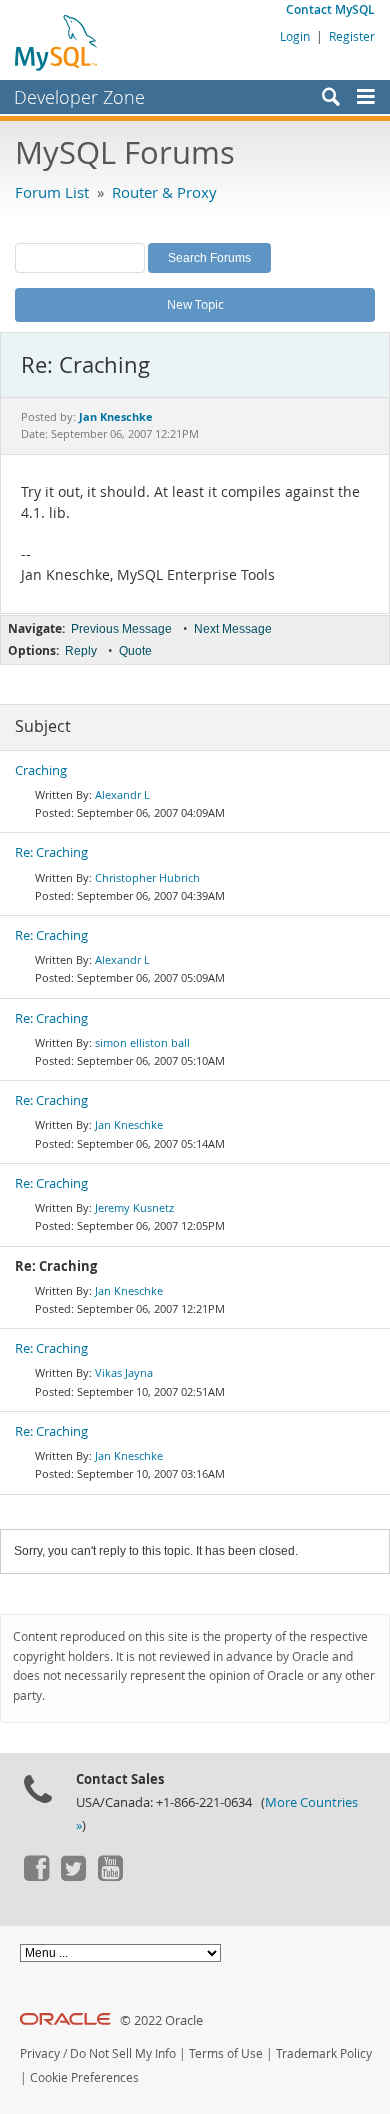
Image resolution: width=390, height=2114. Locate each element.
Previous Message (121, 629)
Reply (81, 651)
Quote (135, 651)
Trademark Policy (324, 2053)
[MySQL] (57, 42)
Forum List (52, 192)
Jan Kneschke (129, 1124)
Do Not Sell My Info (123, 2053)
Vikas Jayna (124, 1372)
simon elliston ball (142, 1042)
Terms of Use (226, 2053)
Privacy (40, 2053)
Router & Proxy (164, 192)
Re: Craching (51, 852)
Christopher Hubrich (147, 877)
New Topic (195, 304)
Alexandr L (122, 794)
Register (352, 36)
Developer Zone (79, 97)
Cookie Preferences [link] (84, 2077)
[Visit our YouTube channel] (110, 1876)
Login (295, 36)
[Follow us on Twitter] (73, 1876)
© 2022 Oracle (161, 2020)
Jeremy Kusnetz (134, 1207)
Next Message (233, 629)
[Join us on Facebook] (36, 1876)
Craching (41, 770)
